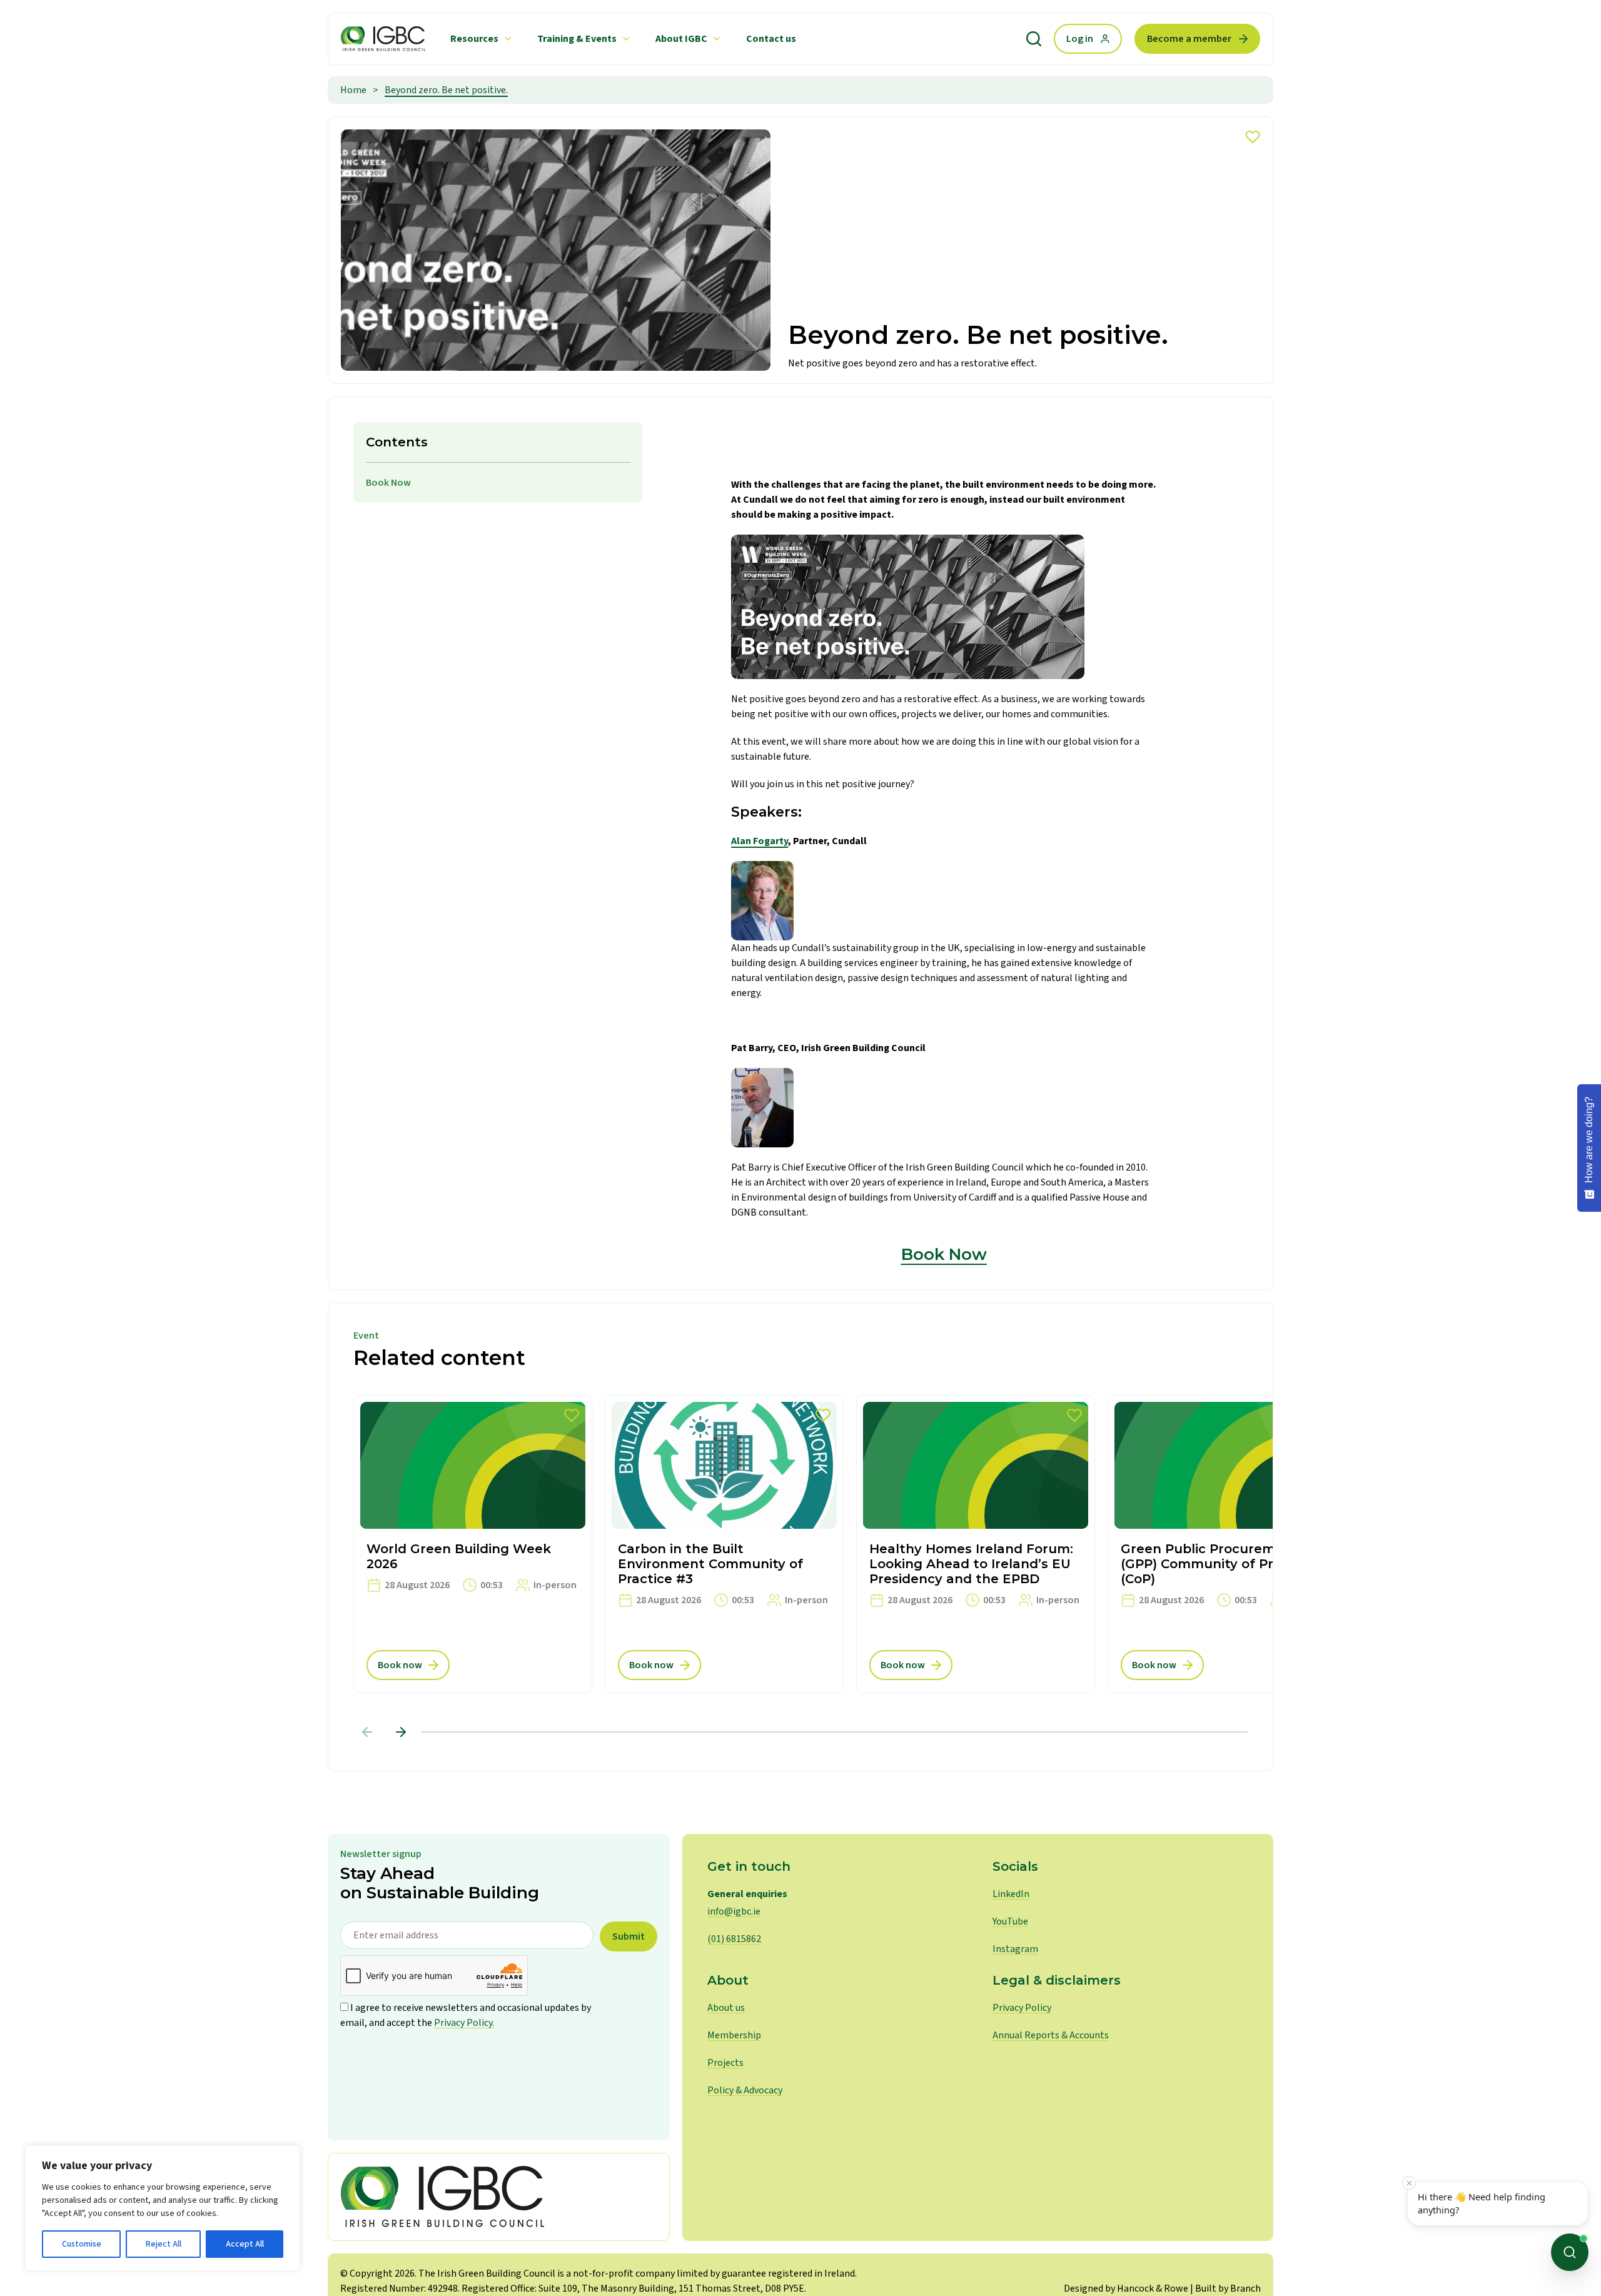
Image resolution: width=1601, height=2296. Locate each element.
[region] (163, 2208)
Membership (734, 2035)
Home (353, 90)
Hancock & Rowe (1153, 2288)
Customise (82, 2244)
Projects (725, 2063)
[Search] (1034, 39)
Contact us (771, 39)
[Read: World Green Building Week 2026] (473, 1544)
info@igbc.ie (734, 1911)
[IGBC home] (499, 2197)
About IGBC (681, 39)
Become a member (1189, 39)
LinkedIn (1011, 1894)
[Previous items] (367, 1732)
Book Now (388, 483)
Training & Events (577, 39)
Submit (629, 1936)
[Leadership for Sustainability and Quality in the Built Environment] (383, 39)
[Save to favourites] (1253, 137)
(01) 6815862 (734, 1939)
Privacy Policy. (464, 2023)
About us (726, 2008)
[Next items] (401, 1732)
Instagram (1015, 1949)
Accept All (245, 2244)
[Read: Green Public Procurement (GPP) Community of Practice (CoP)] (1227, 1544)
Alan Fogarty (760, 841)
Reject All (164, 2244)
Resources (474, 39)
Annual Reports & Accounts (1051, 2035)
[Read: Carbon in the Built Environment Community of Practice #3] (724, 1544)
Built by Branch (1228, 2288)
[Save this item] (572, 1416)
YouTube (1010, 1921)
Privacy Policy (1022, 2008)
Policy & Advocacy (745, 2090)
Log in (1080, 39)
